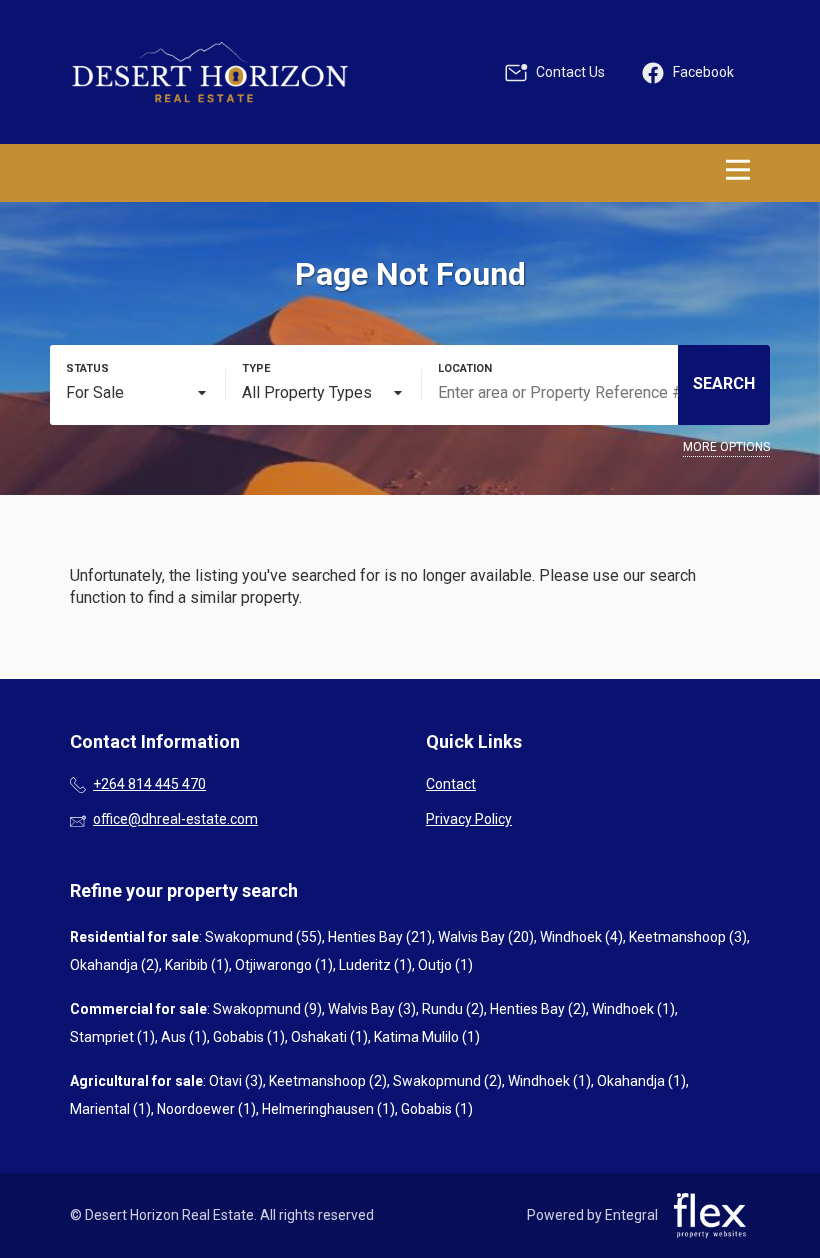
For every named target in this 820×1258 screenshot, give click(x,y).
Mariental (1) (110, 1109)
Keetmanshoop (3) (688, 937)
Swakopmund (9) (267, 1009)
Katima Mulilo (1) (427, 1037)
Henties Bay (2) (538, 1009)
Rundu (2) (453, 1009)
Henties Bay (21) (380, 937)
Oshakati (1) (329, 1037)
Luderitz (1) (375, 965)
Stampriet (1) (112, 1037)
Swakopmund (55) (263, 937)
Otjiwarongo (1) (284, 965)
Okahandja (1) (641, 1081)
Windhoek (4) (581, 937)
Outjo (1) (445, 965)
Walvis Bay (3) (372, 1009)
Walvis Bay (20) (486, 937)
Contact (451, 784)
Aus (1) (184, 1037)
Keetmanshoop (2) (328, 1081)
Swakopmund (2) (447, 1081)
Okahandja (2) (114, 965)
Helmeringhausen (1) (328, 1109)
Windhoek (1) (633, 1009)
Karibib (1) (197, 965)
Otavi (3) (236, 1081)
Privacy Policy (469, 819)
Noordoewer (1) (206, 1109)
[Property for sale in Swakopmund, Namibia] (210, 72)
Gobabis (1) (249, 1037)
